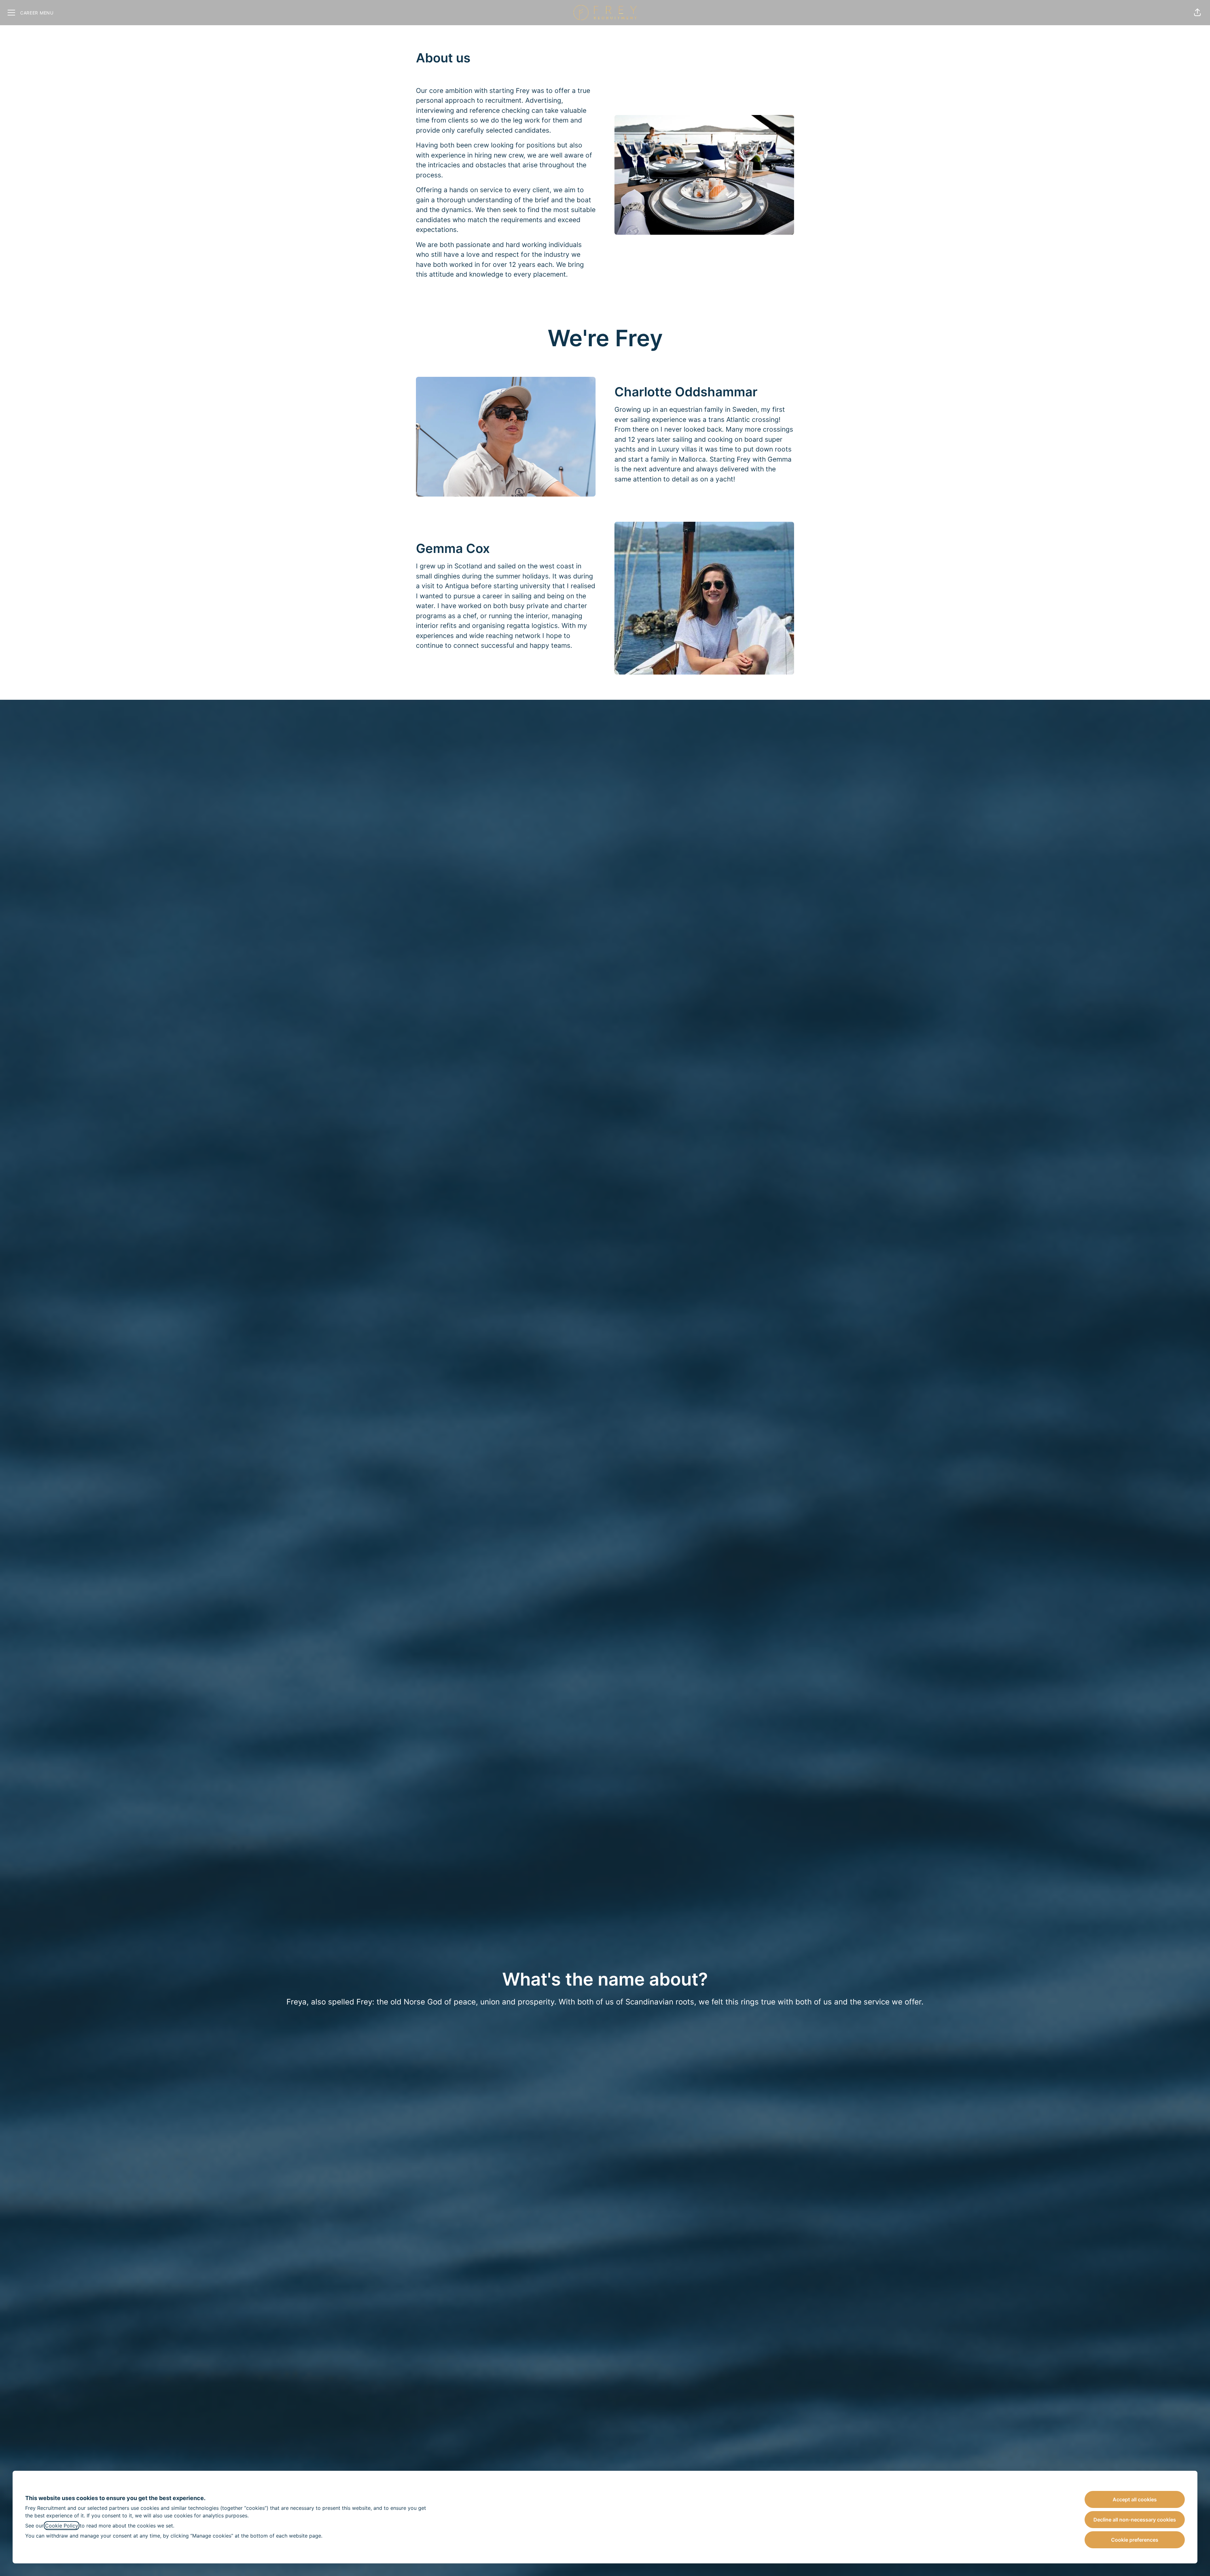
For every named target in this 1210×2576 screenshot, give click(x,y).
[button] (1197, 13)
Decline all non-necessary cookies (1135, 2520)
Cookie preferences (1135, 2540)
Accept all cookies (1135, 2499)
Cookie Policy (62, 2526)
